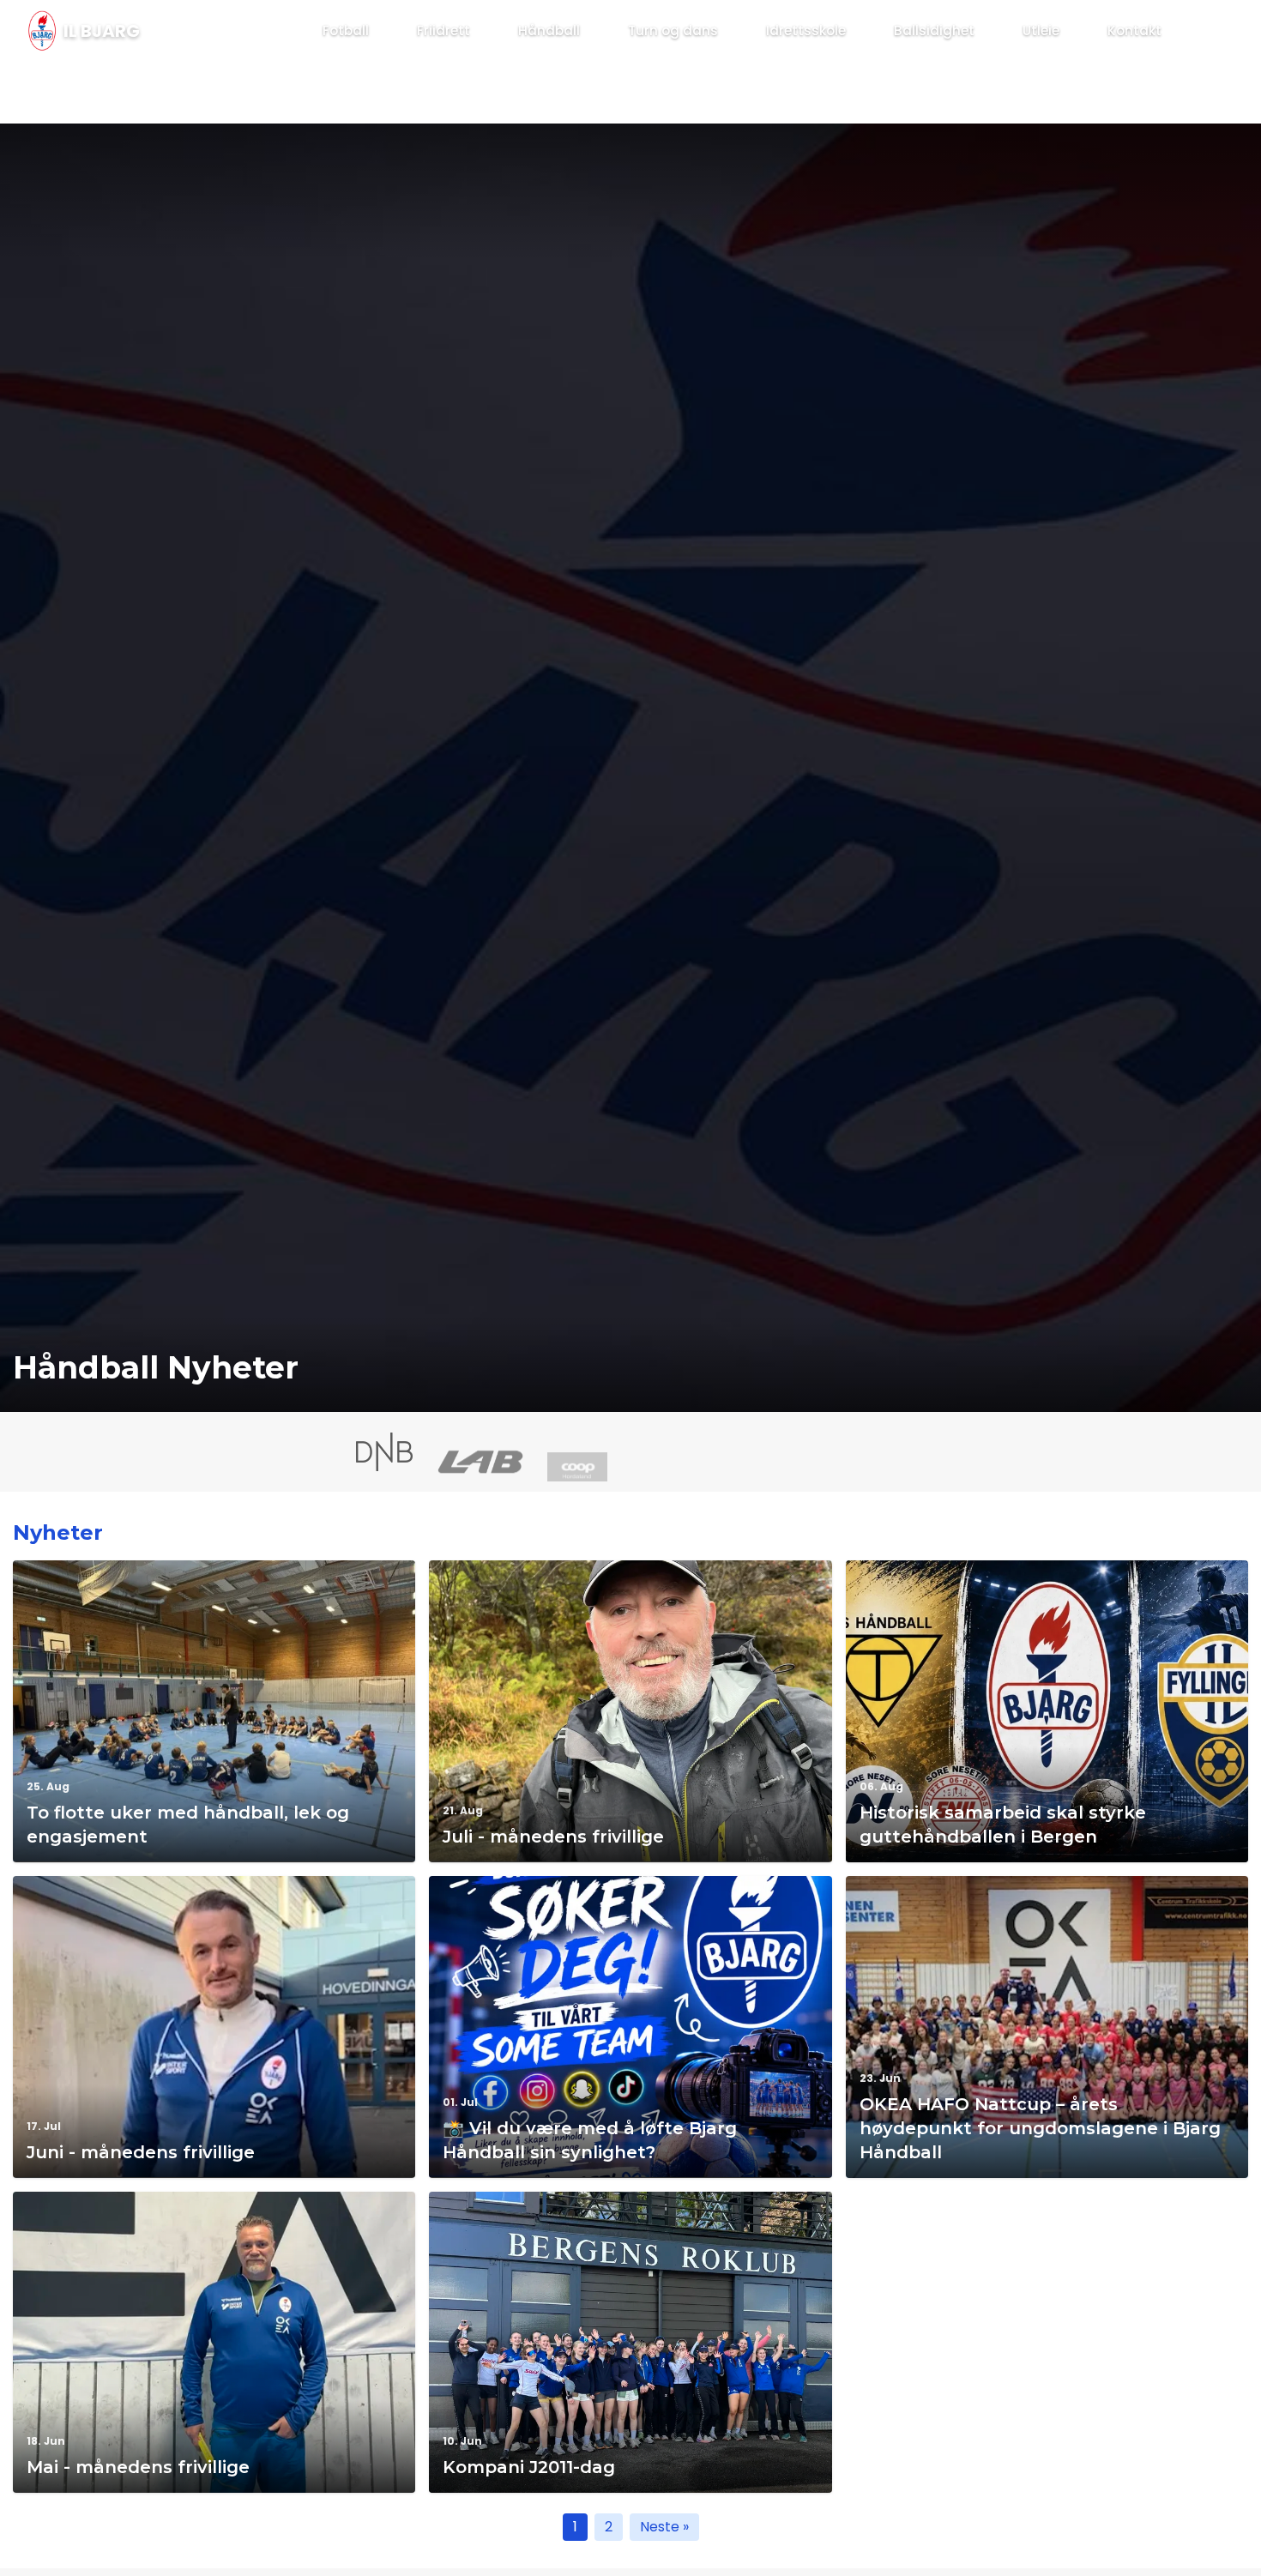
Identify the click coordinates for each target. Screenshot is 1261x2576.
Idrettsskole (806, 30)
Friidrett (443, 30)
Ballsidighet (934, 30)
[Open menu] (1206, 31)
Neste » (664, 2527)
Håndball (549, 30)
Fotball (346, 30)
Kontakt (1134, 30)
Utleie (1041, 30)
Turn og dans (673, 30)
